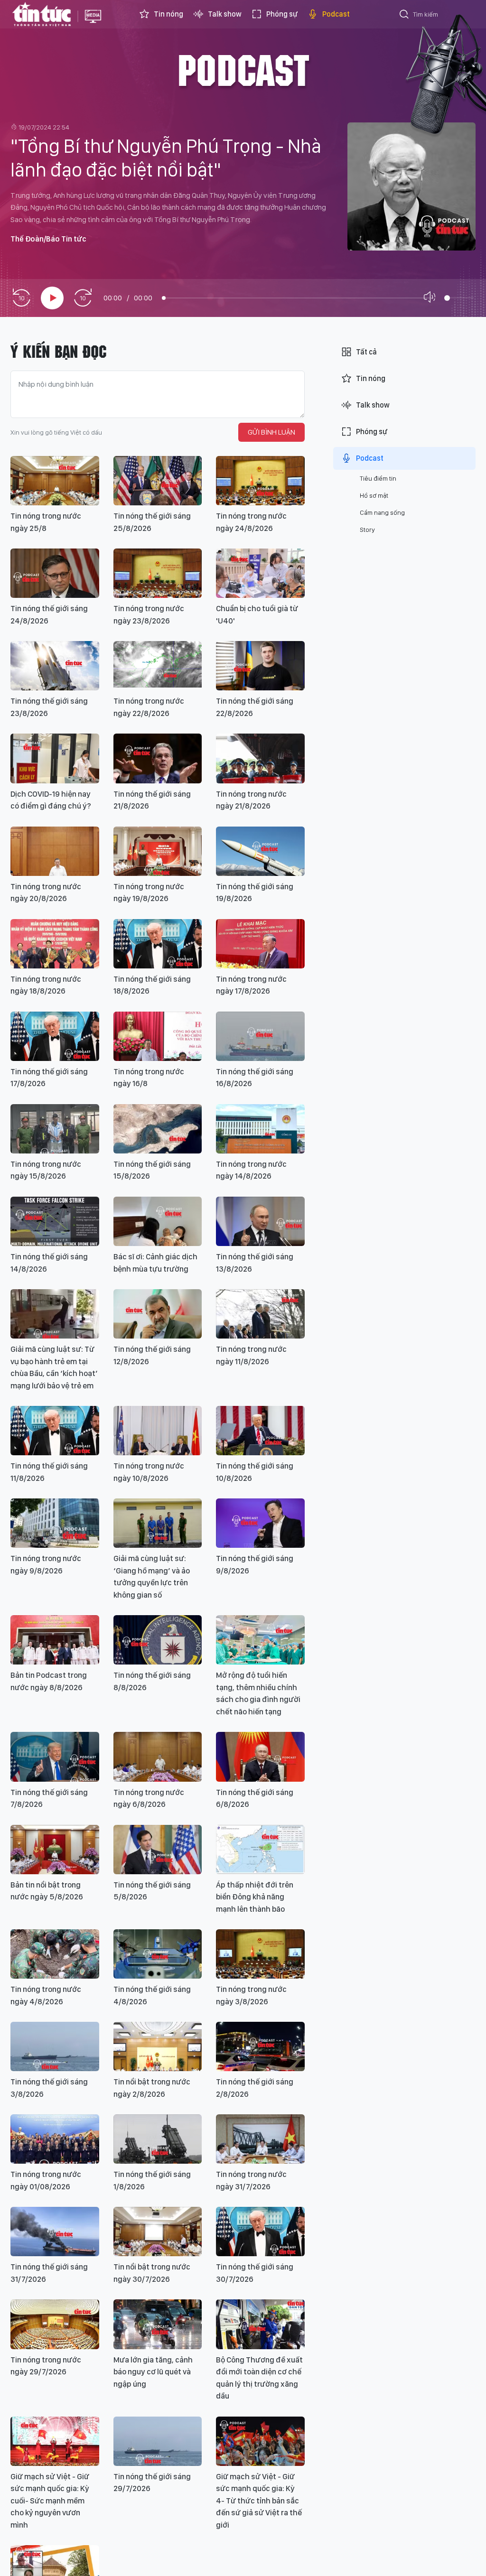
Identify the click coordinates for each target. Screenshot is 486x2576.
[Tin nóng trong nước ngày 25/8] (55, 481)
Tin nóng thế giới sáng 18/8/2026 (152, 985)
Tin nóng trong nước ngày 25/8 (46, 522)
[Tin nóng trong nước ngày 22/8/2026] (158, 666)
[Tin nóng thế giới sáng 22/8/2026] (260, 666)
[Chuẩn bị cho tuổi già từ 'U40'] (260, 573)
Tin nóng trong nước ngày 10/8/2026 (149, 1472)
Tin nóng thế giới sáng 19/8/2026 (255, 893)
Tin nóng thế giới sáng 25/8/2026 (152, 522)
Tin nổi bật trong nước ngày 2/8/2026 (152, 2088)
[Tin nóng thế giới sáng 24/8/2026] (55, 573)
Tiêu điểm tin (378, 478)
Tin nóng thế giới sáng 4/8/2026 (152, 1995)
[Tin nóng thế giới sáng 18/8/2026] (158, 944)
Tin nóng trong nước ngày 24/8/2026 (251, 522)
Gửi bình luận (271, 432)
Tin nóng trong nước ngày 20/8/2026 (46, 893)
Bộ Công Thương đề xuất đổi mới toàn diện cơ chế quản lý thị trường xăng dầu (259, 2378)
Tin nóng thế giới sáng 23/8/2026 (49, 707)
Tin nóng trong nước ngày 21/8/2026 (251, 800)
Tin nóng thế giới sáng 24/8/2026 (49, 614)
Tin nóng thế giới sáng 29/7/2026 (152, 2483)
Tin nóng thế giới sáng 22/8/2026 (255, 707)
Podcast (336, 14)
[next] (83, 298)
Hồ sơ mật (374, 495)
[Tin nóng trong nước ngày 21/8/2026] (260, 758)
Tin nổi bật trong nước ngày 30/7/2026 (152, 2273)
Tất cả (366, 352)
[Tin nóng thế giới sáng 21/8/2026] (158, 758)
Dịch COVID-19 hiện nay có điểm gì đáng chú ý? (51, 800)
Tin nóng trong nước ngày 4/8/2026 (46, 1995)
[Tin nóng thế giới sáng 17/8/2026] (55, 1036)
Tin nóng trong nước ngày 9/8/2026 (46, 1564)
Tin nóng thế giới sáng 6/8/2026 (255, 1798)
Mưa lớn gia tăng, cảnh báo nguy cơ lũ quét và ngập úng (153, 2372)
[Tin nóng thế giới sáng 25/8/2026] (158, 481)
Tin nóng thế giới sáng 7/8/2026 (49, 1798)
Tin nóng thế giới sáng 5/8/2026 (152, 1891)
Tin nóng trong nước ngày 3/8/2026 (251, 1995)
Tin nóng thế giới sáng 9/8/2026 (255, 1564)
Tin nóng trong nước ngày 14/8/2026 (251, 1170)
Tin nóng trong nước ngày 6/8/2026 (149, 1798)
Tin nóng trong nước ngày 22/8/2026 (149, 707)
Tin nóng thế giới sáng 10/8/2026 (255, 1472)
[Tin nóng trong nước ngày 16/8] (158, 1036)
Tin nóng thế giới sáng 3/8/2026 (49, 2088)
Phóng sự (282, 14)
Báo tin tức (42, 14)
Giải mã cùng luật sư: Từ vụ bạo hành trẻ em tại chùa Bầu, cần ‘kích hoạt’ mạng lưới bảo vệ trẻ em (54, 1367)
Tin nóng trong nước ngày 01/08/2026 (46, 2180)
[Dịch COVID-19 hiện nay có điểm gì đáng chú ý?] (55, 758)
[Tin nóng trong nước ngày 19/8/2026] (158, 851)
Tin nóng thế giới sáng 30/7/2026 (255, 2273)
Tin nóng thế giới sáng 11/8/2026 (49, 1472)
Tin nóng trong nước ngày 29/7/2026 (46, 2366)
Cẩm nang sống (382, 512)
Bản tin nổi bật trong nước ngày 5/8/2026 (47, 1891)
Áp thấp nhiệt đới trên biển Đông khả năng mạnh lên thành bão (255, 1897)
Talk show (225, 14)
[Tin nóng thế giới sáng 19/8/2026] (260, 851)
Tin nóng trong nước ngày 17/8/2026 (251, 985)
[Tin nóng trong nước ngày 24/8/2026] (260, 481)
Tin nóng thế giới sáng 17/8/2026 (49, 1078)
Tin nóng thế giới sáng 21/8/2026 (152, 800)
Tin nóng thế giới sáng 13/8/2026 (255, 1263)
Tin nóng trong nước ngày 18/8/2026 (46, 985)
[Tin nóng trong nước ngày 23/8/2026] (158, 573)
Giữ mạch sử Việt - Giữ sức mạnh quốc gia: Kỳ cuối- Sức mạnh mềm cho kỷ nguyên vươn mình (50, 2501)
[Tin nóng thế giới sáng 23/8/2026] (55, 666)
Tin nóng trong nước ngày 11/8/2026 (251, 1355)
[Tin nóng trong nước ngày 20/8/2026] (55, 851)
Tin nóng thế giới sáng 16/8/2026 (255, 1078)
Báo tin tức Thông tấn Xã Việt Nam (93, 24)
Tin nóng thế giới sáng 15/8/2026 (152, 1170)
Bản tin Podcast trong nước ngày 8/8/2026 (49, 1681)
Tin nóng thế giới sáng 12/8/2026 (152, 1355)
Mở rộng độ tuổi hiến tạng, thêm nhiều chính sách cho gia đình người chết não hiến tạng (258, 1693)
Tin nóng (168, 14)
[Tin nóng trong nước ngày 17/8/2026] (260, 944)
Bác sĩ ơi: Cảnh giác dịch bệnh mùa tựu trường (155, 1263)
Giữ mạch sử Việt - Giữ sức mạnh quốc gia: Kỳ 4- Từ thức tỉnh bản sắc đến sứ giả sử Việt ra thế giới (259, 2501)
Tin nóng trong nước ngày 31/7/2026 (251, 2180)
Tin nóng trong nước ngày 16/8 (149, 1078)
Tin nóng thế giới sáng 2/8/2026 (255, 2088)
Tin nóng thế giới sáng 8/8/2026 (152, 1681)
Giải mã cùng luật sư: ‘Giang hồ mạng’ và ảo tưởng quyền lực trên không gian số (152, 1576)
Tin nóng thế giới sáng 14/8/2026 (49, 1263)
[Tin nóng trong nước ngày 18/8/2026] (55, 944)
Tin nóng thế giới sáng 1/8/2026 (152, 2180)
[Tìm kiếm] (404, 16)
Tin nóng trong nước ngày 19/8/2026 (149, 893)
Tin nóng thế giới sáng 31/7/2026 (49, 2273)
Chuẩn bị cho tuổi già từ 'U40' (257, 614)
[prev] (21, 298)
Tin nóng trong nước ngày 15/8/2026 (46, 1170)
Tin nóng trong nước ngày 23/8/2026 (149, 614)
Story (367, 530)
